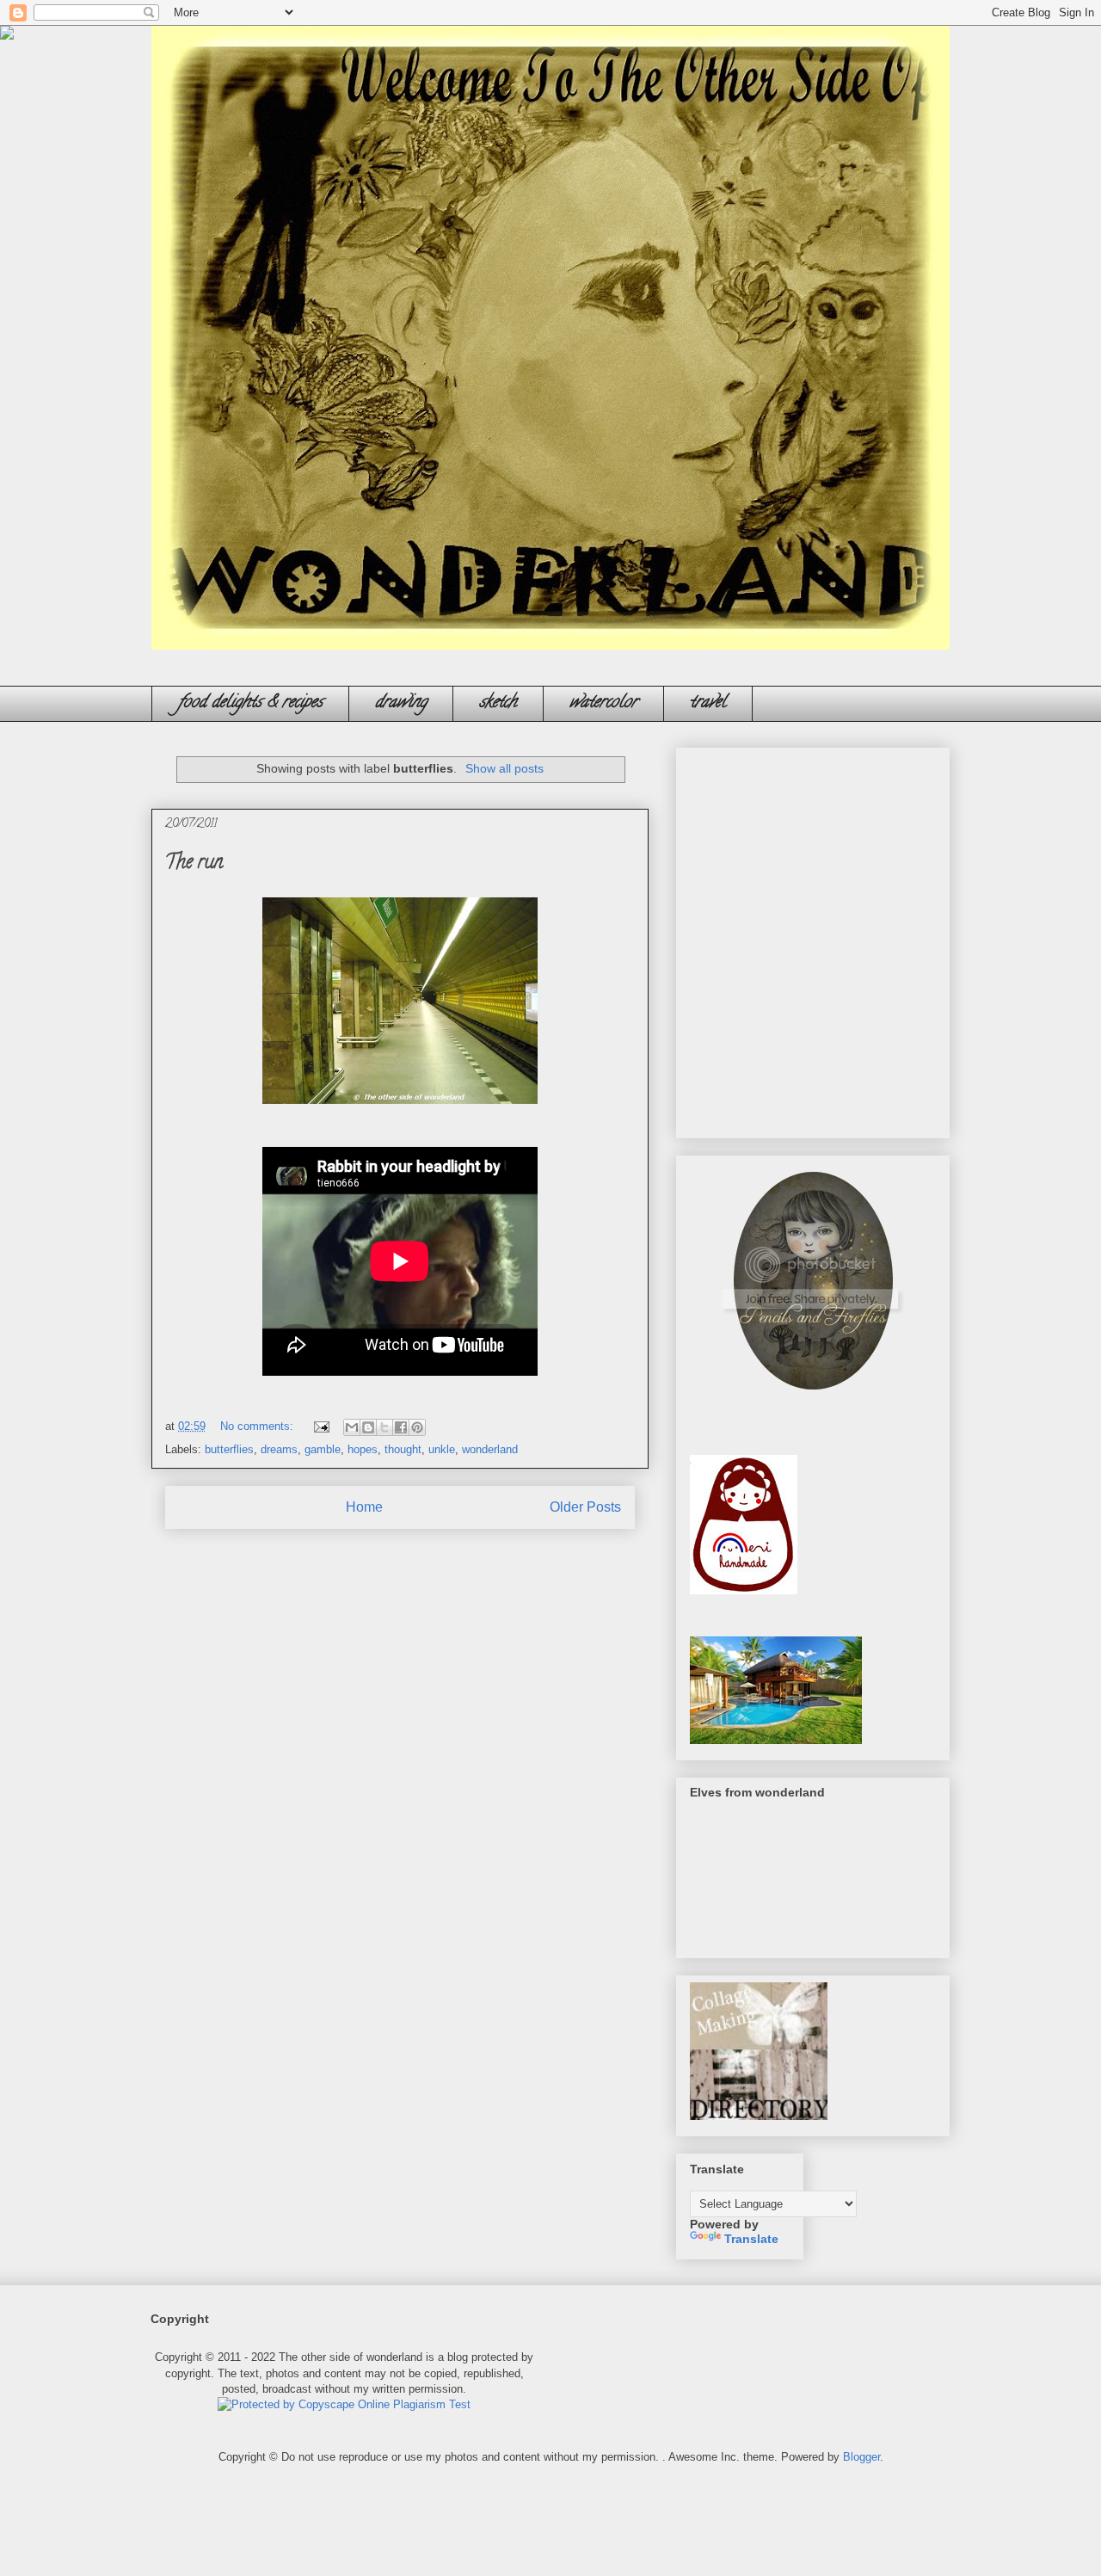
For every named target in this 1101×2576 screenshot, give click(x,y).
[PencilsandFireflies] (813, 1395)
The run (194, 864)
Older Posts (585, 1507)
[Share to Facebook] (401, 1427)
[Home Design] (776, 1740)
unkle (442, 1449)
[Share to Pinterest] (417, 1427)
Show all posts (504, 768)
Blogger (861, 2457)
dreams (279, 1449)
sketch (498, 703)
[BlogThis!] (368, 1427)
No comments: (258, 1426)
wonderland (490, 1449)
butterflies (229, 1449)
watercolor (603, 703)
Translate (751, 2239)
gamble (323, 1449)
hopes (363, 1449)
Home (364, 1507)
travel (708, 703)
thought (403, 1449)
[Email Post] (320, 1426)
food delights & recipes (250, 703)
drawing (401, 703)
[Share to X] (384, 1427)
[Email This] (352, 1427)
